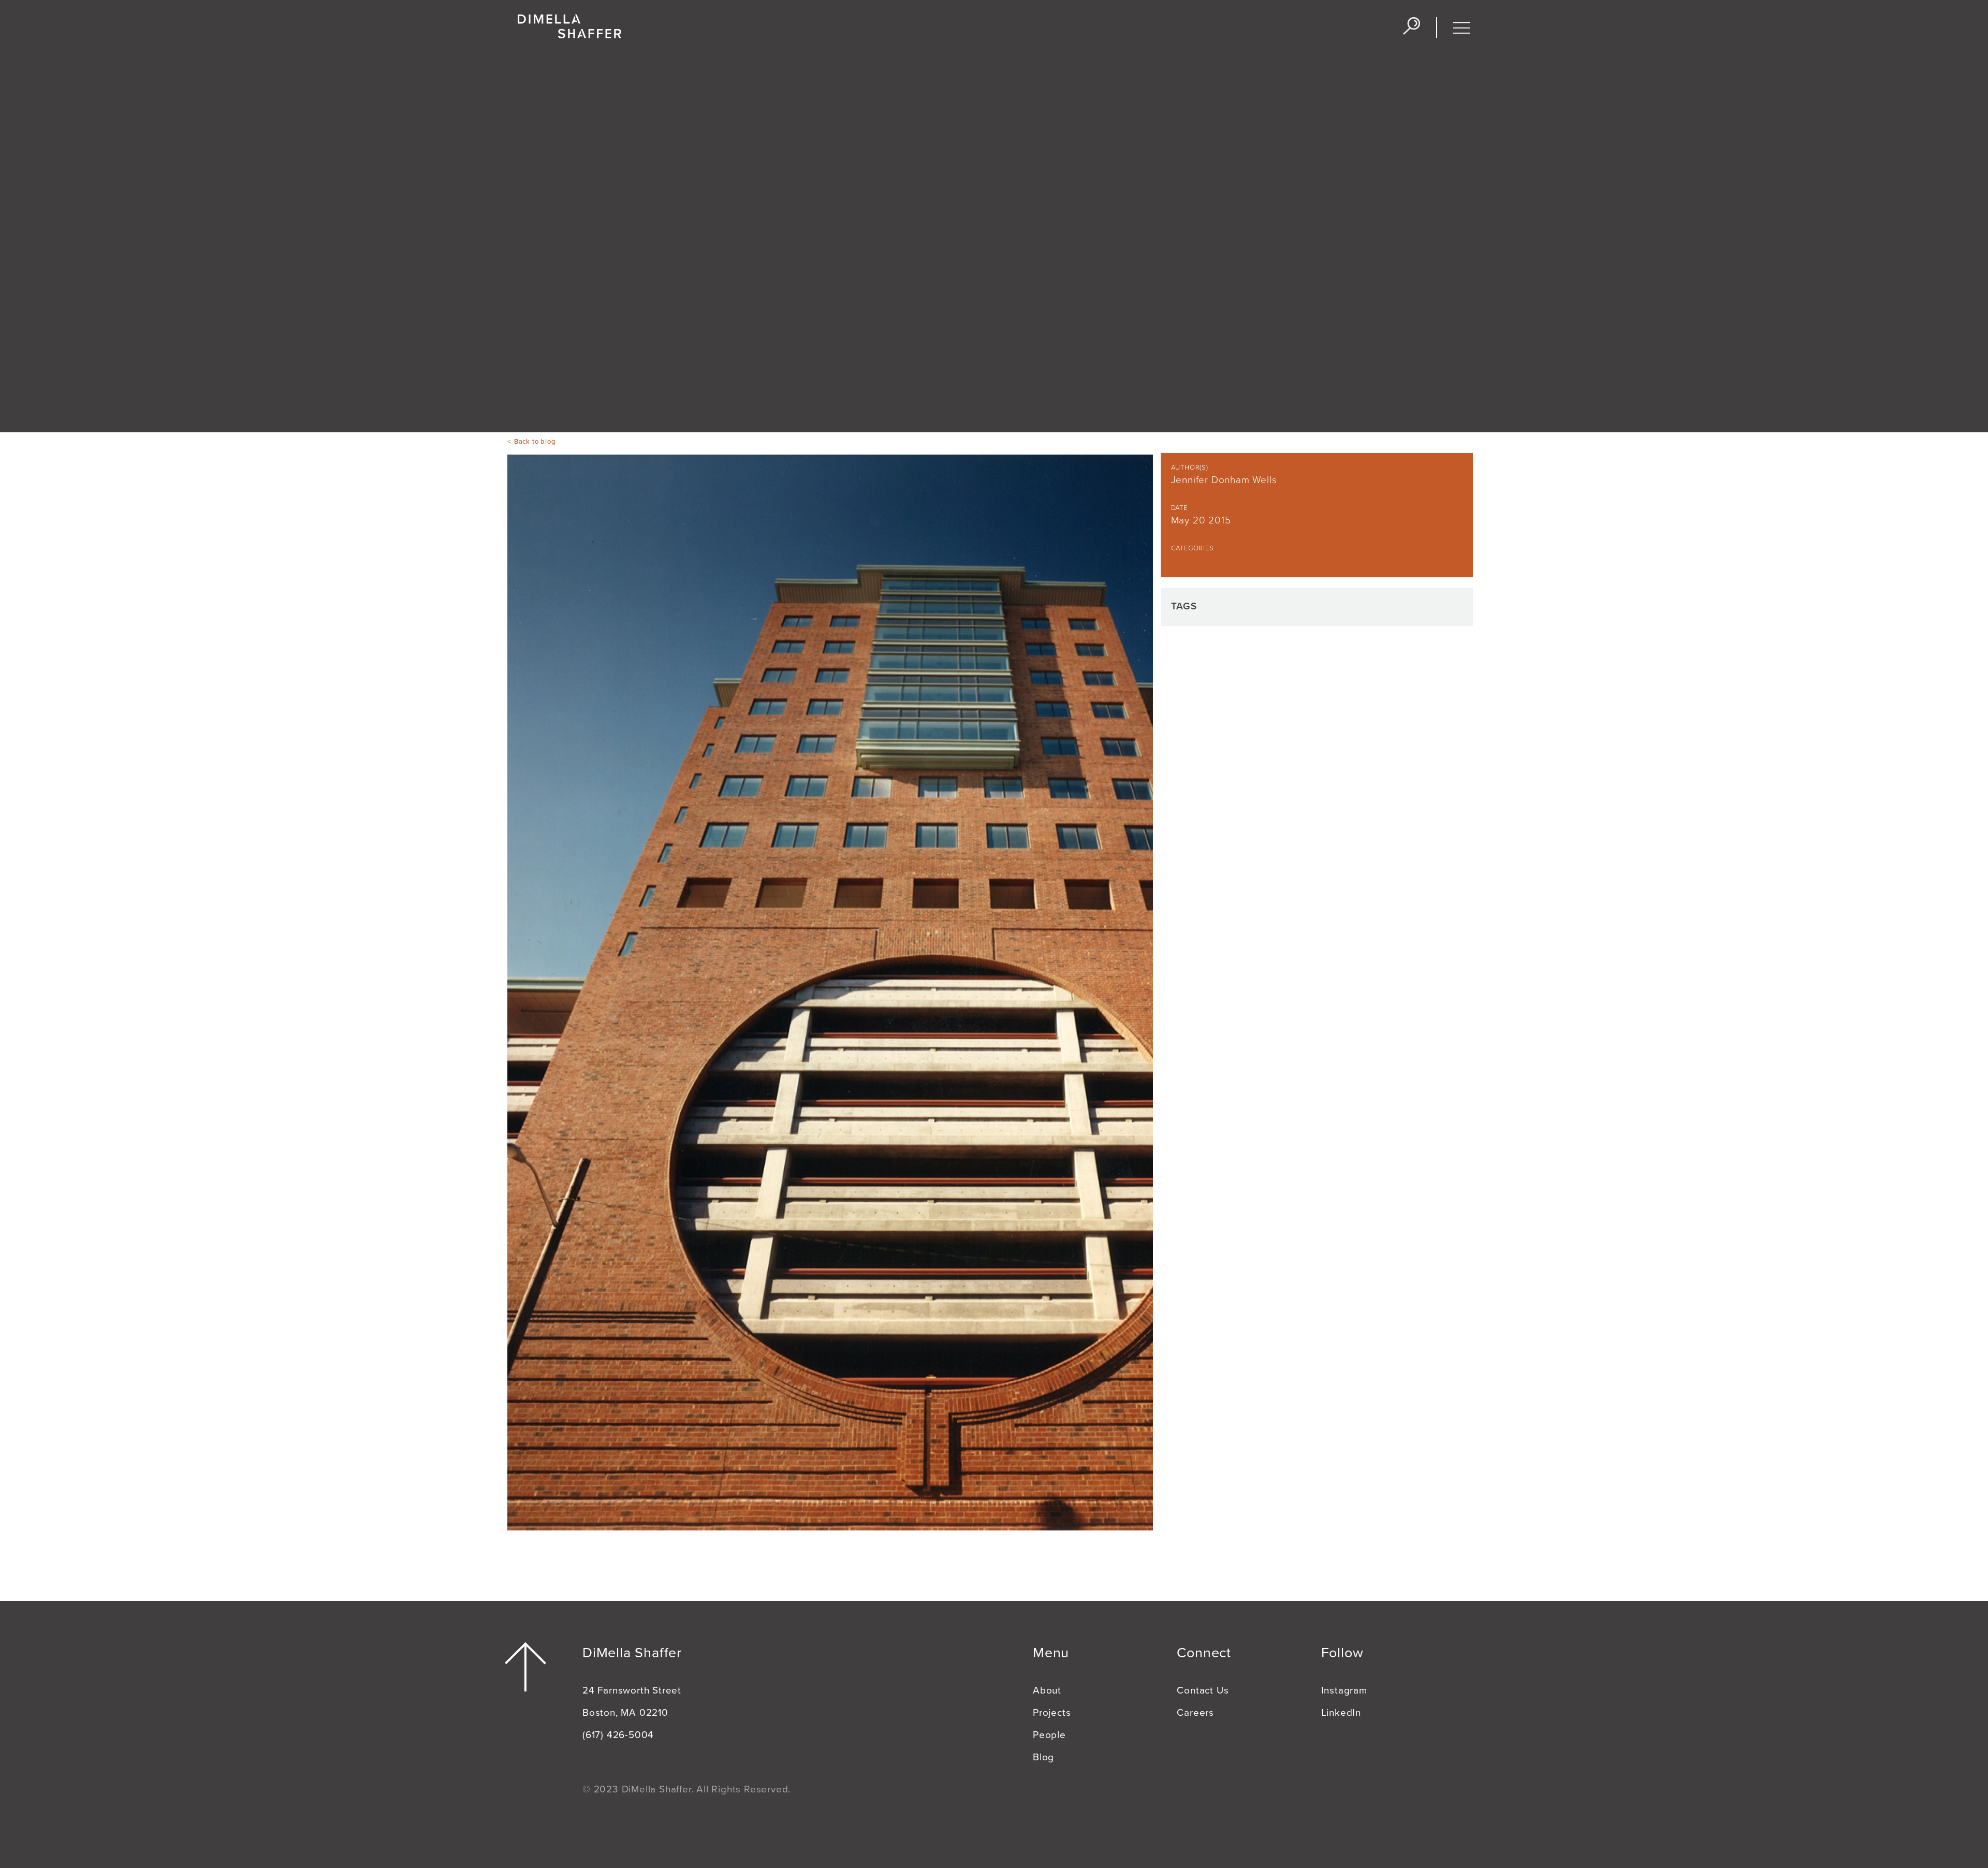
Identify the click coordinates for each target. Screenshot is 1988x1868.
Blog (1043, 1757)
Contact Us (1203, 1690)
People (1049, 1735)
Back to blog (535, 442)
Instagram (1344, 1690)
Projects (1052, 1713)
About (1047, 1690)
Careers (1195, 1713)
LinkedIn (1341, 1713)
